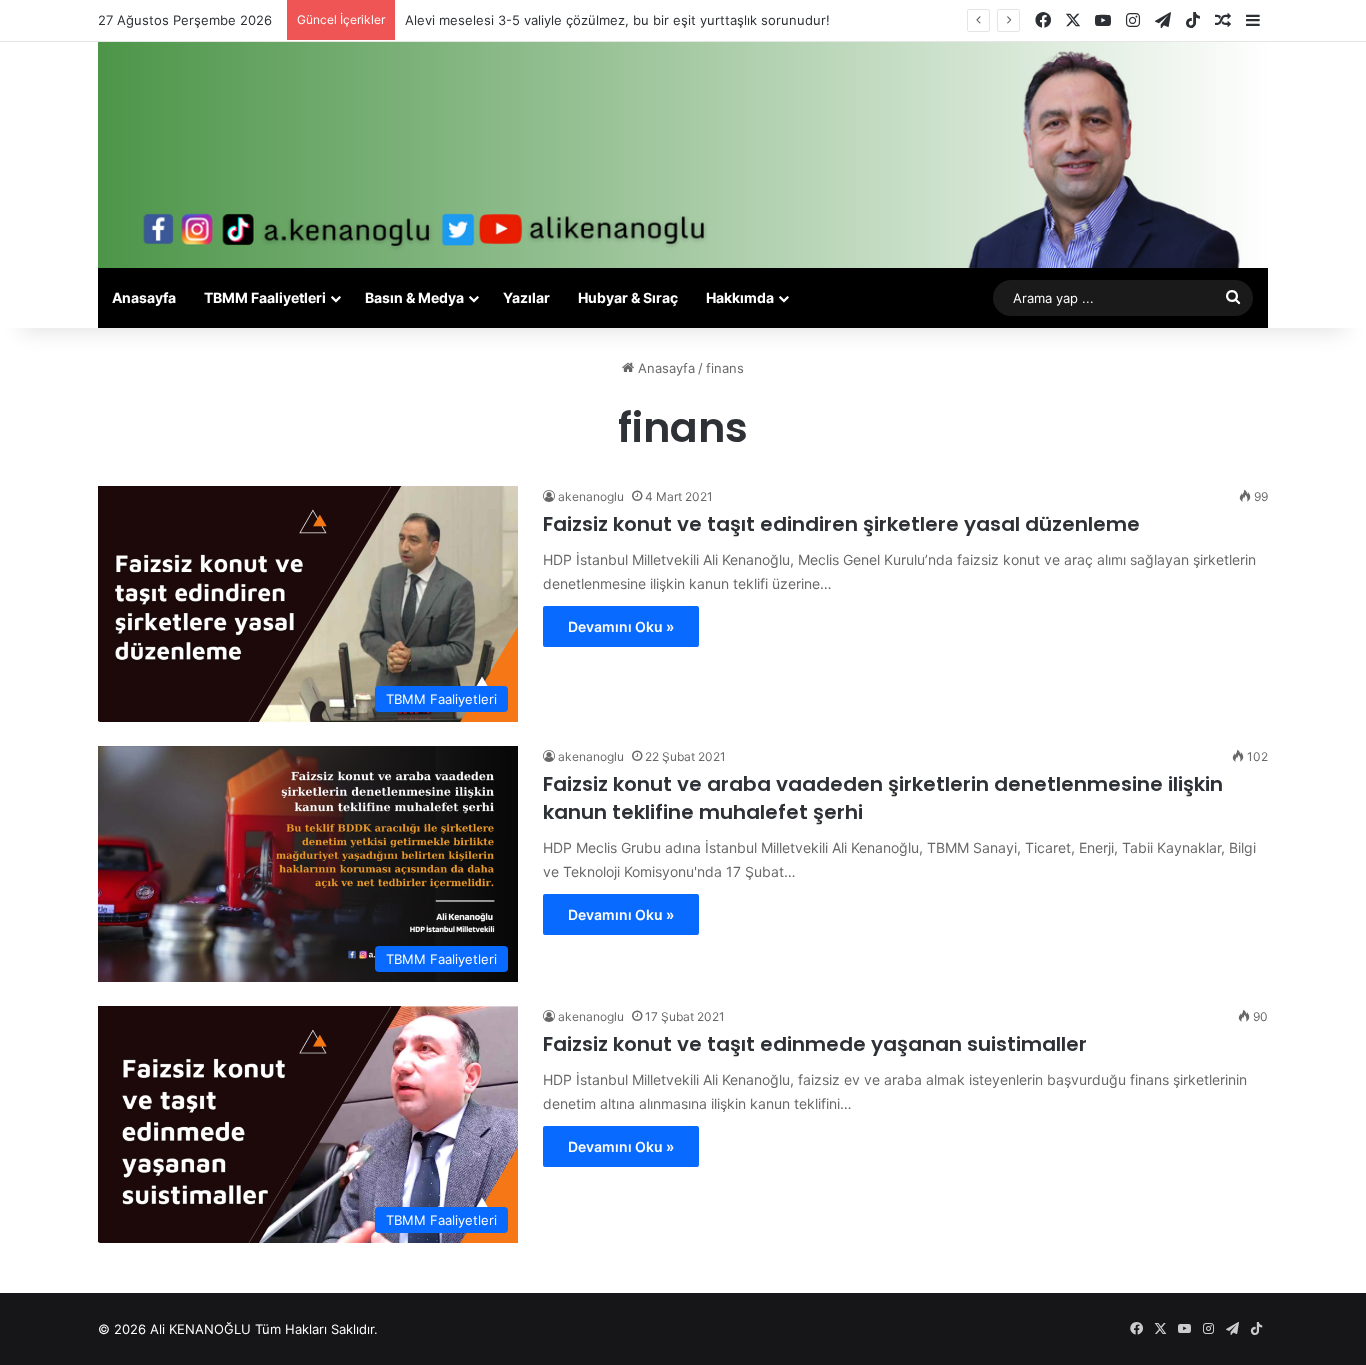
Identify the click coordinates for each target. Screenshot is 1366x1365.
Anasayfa (144, 297)
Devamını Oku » (621, 626)
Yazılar (526, 297)
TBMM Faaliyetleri (265, 297)
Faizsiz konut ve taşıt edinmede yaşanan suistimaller (815, 1044)
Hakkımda (740, 297)
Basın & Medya (414, 297)
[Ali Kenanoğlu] (683, 155)
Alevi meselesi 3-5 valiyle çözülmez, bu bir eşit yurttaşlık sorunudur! (617, 20)
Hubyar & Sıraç (628, 297)
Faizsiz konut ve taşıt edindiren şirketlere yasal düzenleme (841, 524)
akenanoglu (591, 496)
